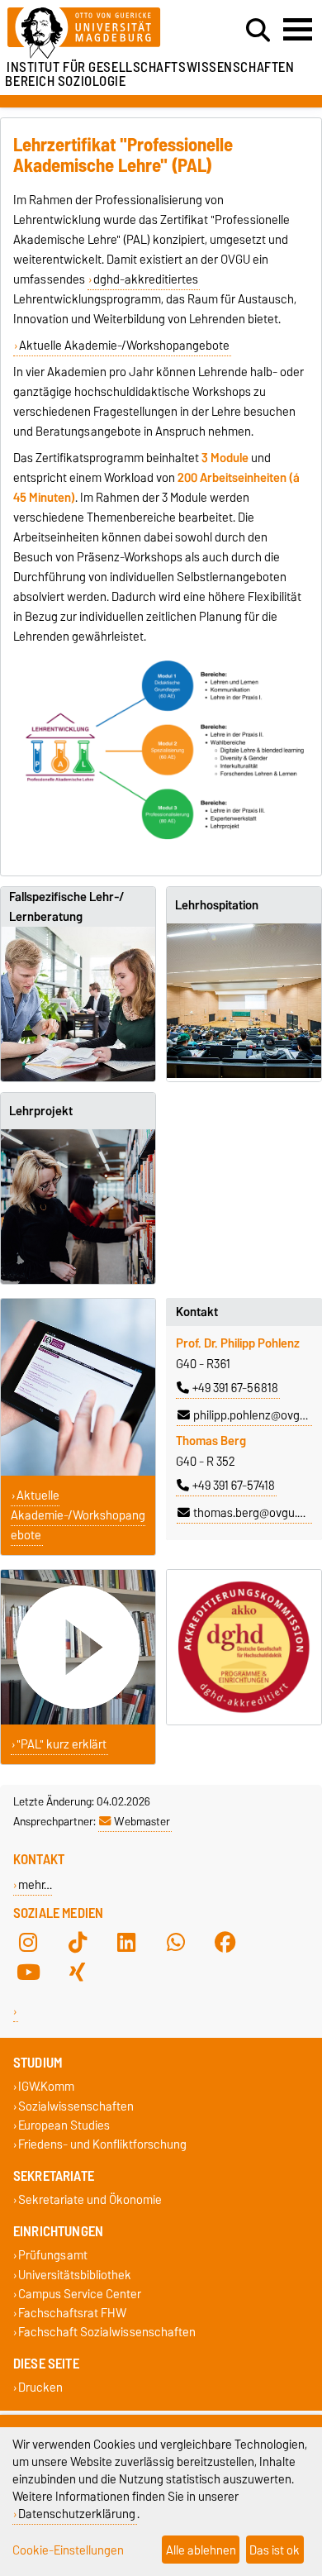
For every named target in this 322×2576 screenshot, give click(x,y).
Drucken (40, 2388)
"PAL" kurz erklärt (62, 1744)
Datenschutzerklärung (77, 2514)
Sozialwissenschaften (76, 2106)
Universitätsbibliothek (75, 2275)
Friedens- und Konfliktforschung (102, 2144)
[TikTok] (78, 1943)
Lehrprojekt (41, 1111)
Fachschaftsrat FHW (72, 2313)
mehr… (35, 1884)
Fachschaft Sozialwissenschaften (107, 2333)
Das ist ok (275, 2550)
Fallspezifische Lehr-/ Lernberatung (66, 907)
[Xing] (78, 1973)
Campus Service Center (80, 2294)
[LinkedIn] (126, 1943)
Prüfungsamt (53, 2256)
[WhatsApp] (176, 1943)
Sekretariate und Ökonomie (90, 2200)
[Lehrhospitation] (244, 1001)
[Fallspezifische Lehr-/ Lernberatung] (78, 1004)
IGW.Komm (46, 2087)
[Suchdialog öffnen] (258, 31)
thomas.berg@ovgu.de (252, 1513)
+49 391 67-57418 (234, 1486)
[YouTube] (28, 1973)
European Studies (64, 2125)
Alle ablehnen (201, 2550)
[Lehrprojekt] (78, 1207)
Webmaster (142, 1821)
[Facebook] (225, 1943)
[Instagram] (28, 1943)
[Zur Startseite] (99, 33)
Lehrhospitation (217, 905)
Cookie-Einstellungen (68, 2550)
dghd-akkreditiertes (146, 279)
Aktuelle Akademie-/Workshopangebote (124, 346)
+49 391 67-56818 (235, 1388)
